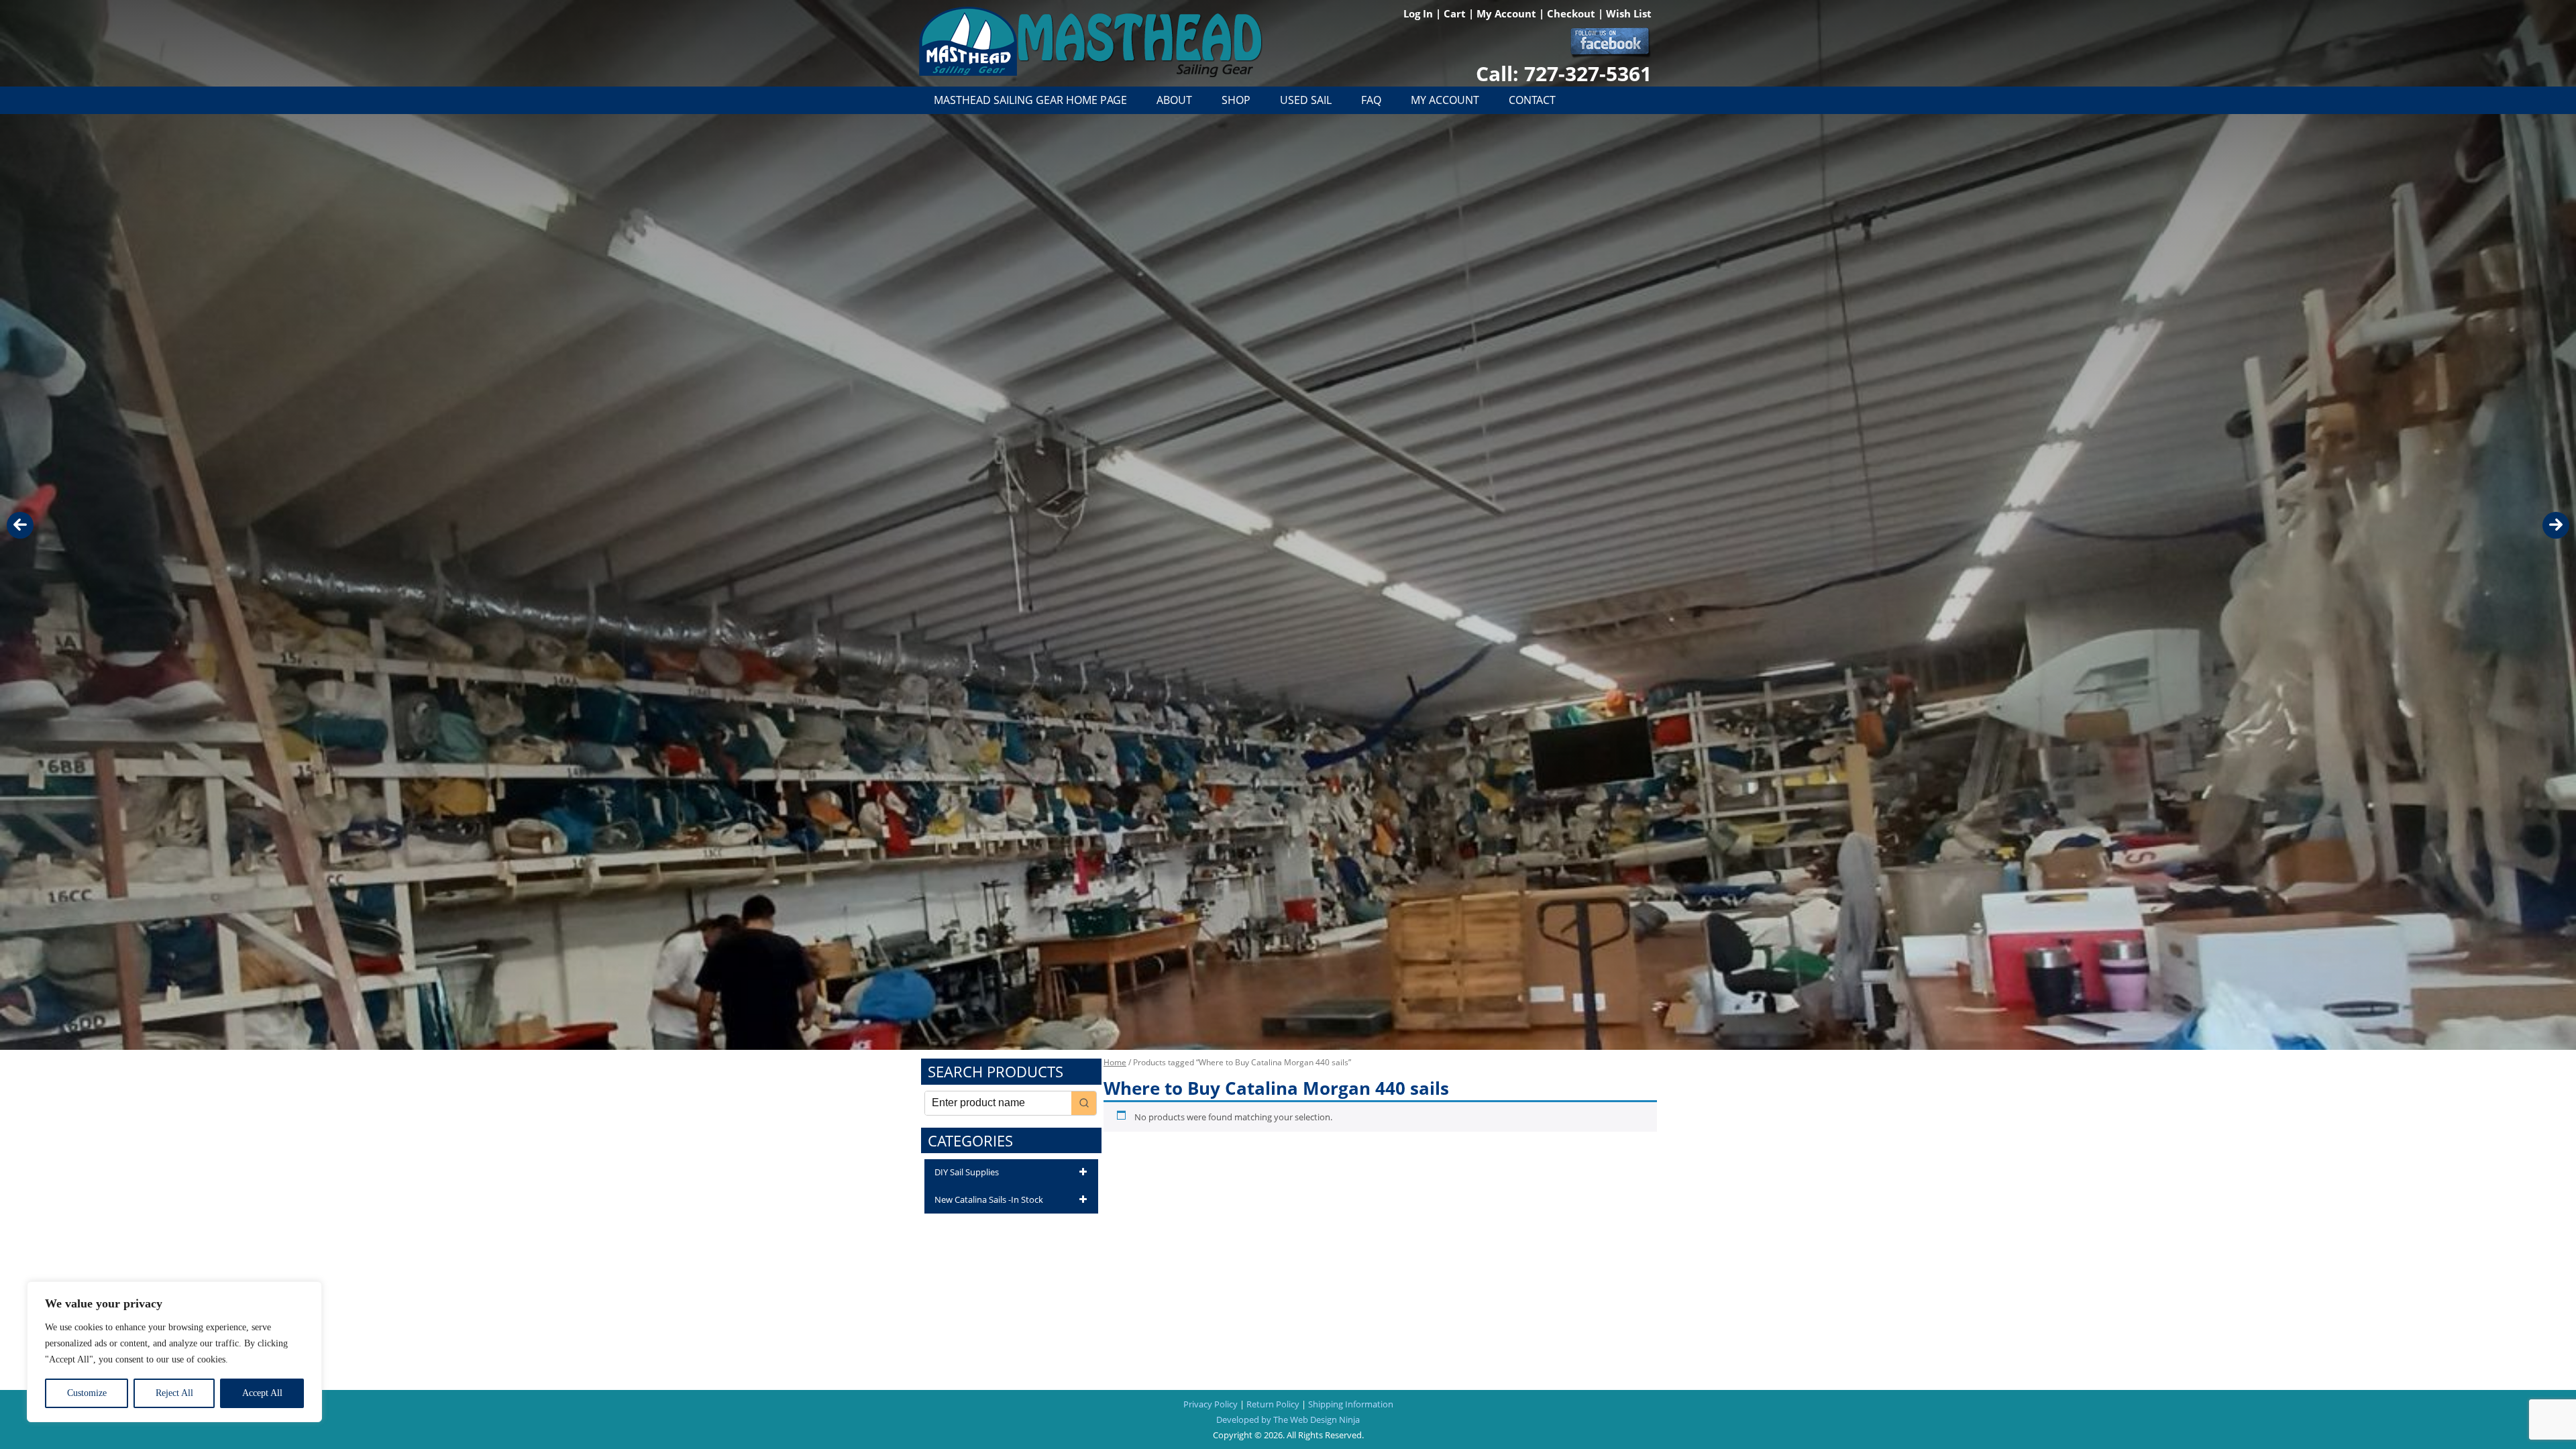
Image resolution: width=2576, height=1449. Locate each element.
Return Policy (1273, 1404)
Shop (1236, 100)
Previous (20, 525)
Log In (1419, 13)
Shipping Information (1351, 1404)
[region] (174, 1352)
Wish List (1629, 13)
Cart (1456, 13)
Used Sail (1306, 100)
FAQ (1371, 100)
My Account (1508, 13)
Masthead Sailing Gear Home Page (1030, 100)
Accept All (262, 1393)
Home (1115, 1062)
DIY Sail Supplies (967, 1172)
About (1174, 100)
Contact (1532, 100)
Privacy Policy (1211, 1404)
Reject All (174, 1393)
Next (2556, 525)
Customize (87, 1393)
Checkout (1572, 13)
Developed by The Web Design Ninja (1288, 1419)
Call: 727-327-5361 (1564, 73)
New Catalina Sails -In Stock (989, 1199)
